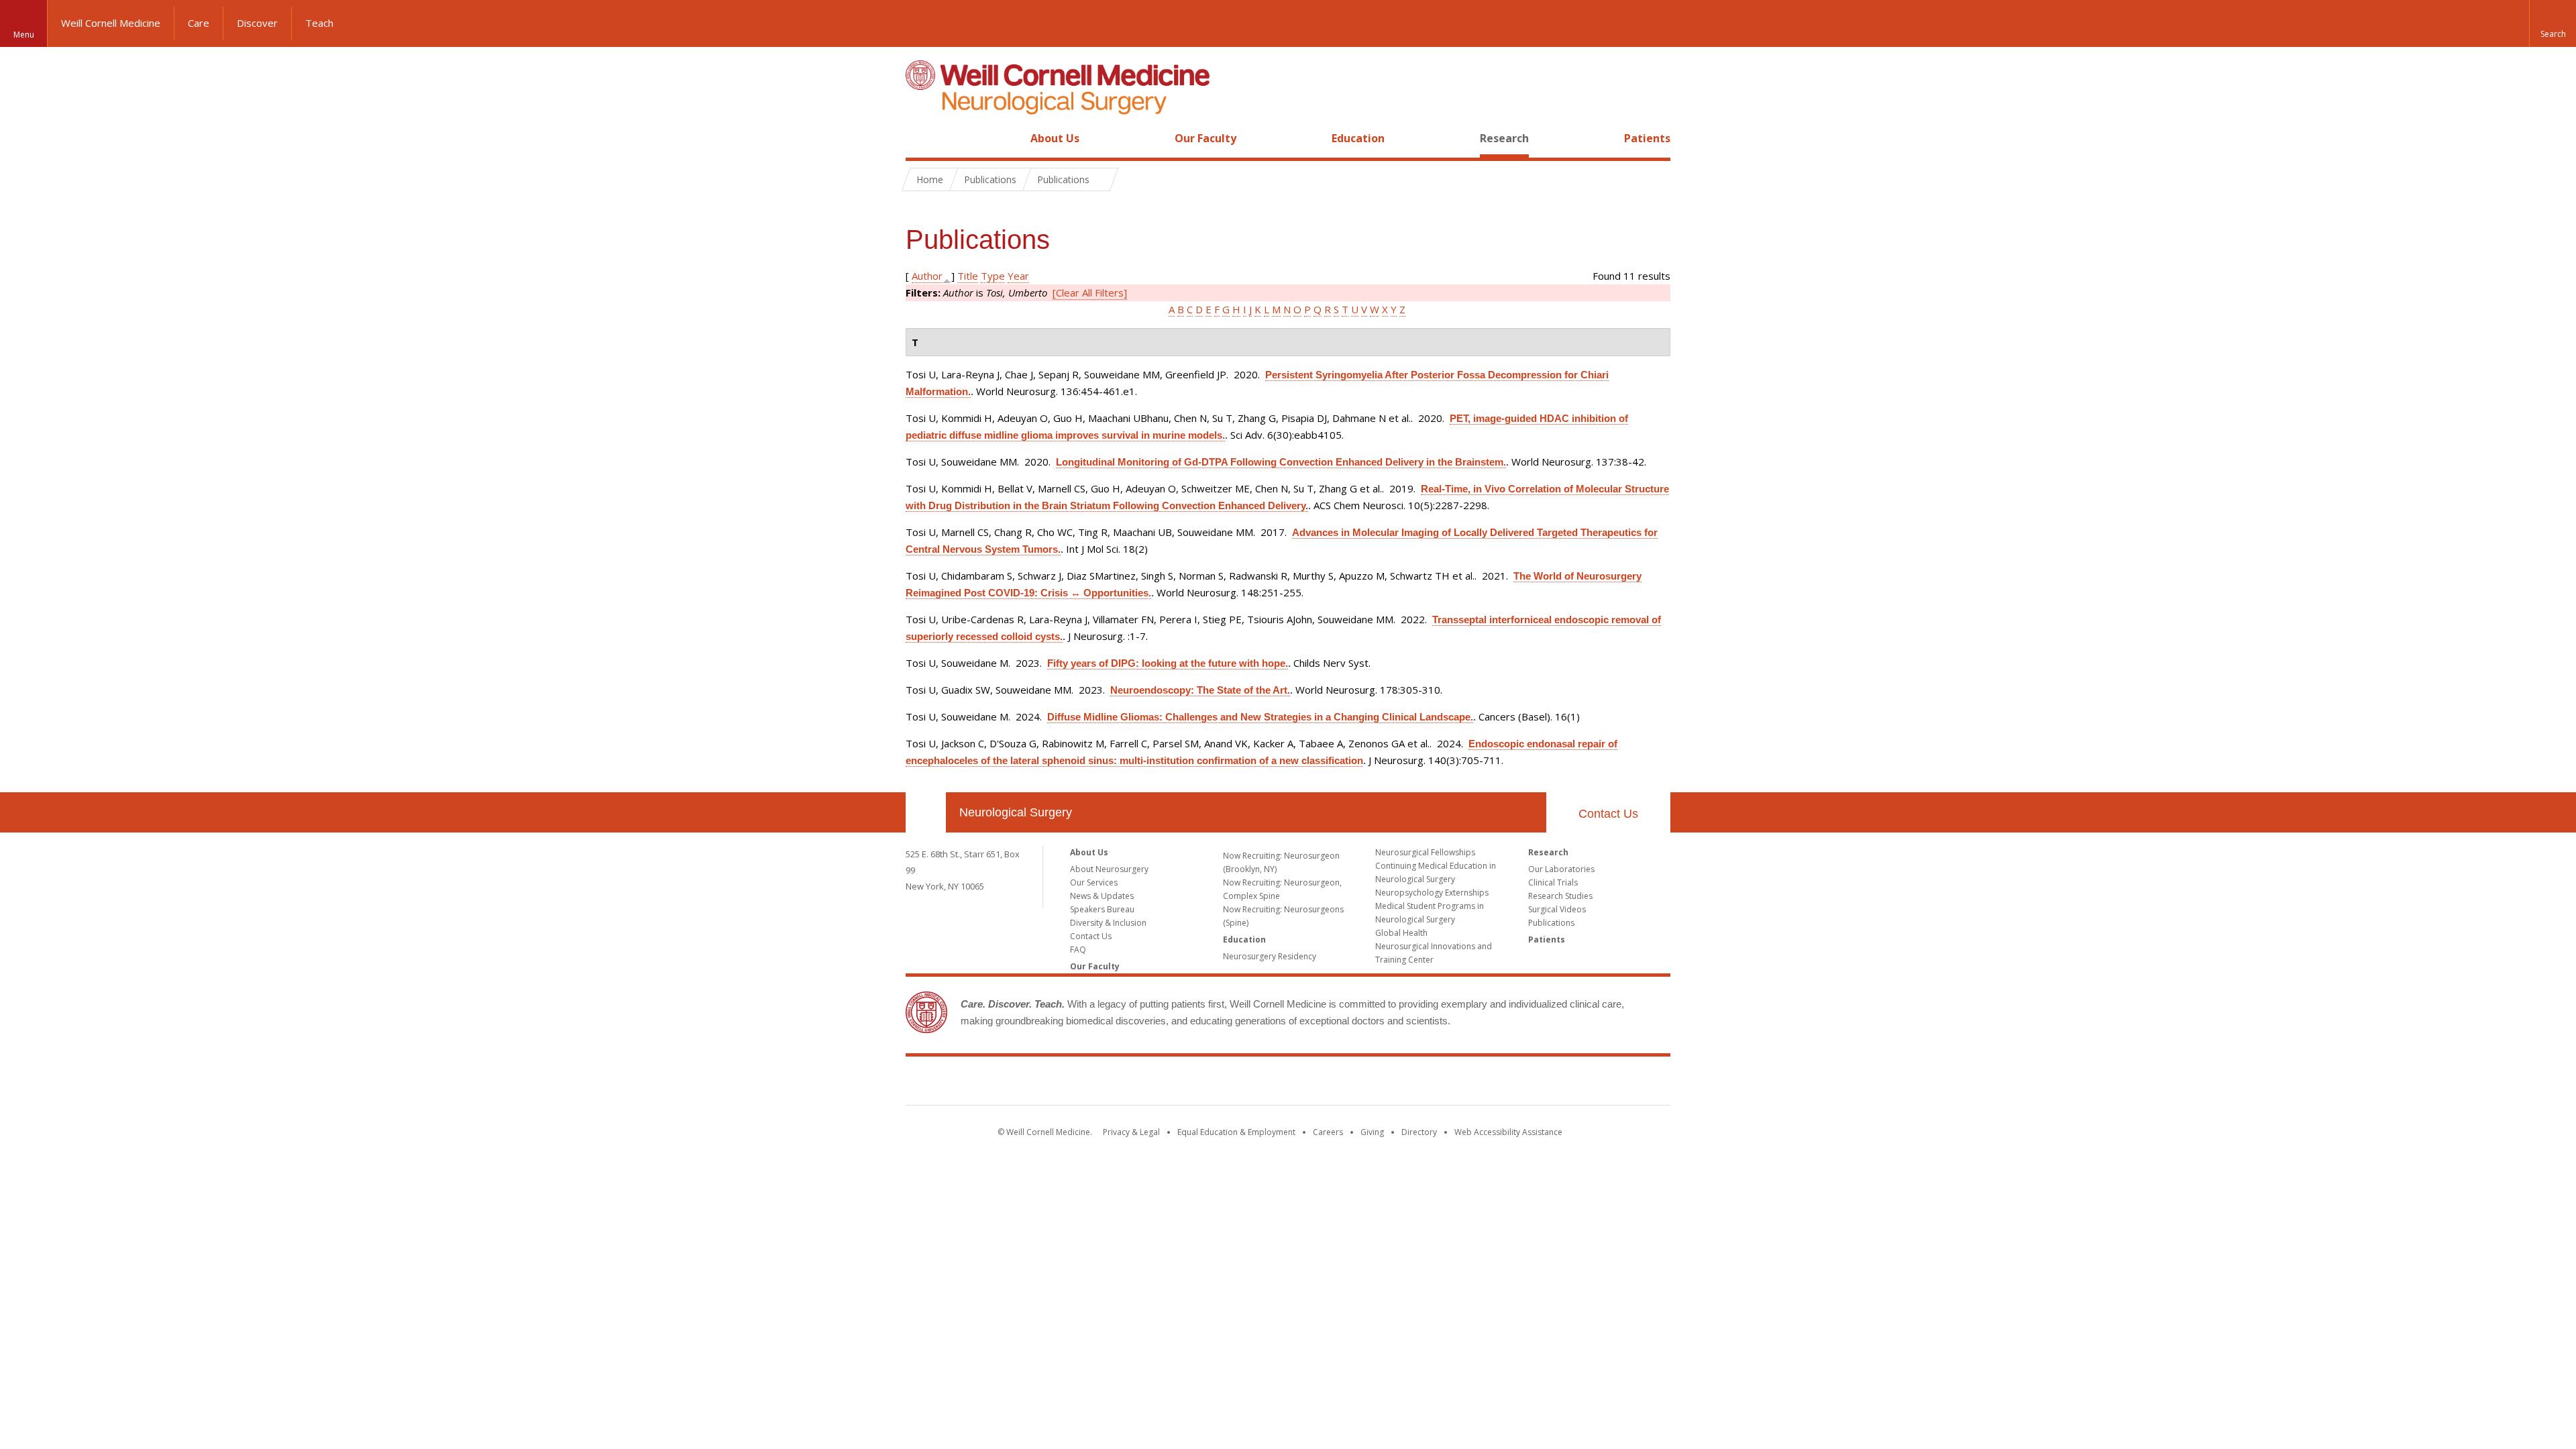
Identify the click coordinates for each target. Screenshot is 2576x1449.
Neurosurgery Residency (1270, 956)
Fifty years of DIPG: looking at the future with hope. (1168, 663)
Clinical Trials (1553, 882)
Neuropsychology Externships (1432, 893)
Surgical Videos (1557, 909)
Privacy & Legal (1131, 1132)
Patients (1647, 138)
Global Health (1401, 933)
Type (993, 276)
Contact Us (1608, 814)
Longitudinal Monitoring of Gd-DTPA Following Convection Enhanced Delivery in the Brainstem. (1281, 462)
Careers (1328, 1132)
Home (920, 138)
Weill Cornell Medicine (111, 23)
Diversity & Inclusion (1108, 923)
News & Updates (1102, 896)
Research (1504, 138)
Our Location (926, 812)
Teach (319, 23)
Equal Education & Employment (1236, 1132)
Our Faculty (1205, 138)
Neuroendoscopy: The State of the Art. (1200, 690)
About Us (1055, 138)
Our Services (1094, 882)
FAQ (1078, 950)
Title (968, 276)
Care (199, 23)
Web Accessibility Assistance (1508, 1132)
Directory (1419, 1132)
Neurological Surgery (1016, 812)
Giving (1372, 1132)
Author (927, 276)
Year (1018, 276)
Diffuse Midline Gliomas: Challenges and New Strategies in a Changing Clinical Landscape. (1260, 717)
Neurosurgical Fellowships (1425, 852)
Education (1358, 138)
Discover (257, 23)
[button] (2553, 23)
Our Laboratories (1561, 869)
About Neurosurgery (1109, 869)
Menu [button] (24, 35)
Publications (1551, 923)
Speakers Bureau (1102, 909)
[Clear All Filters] (1090, 292)
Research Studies (1560, 896)
